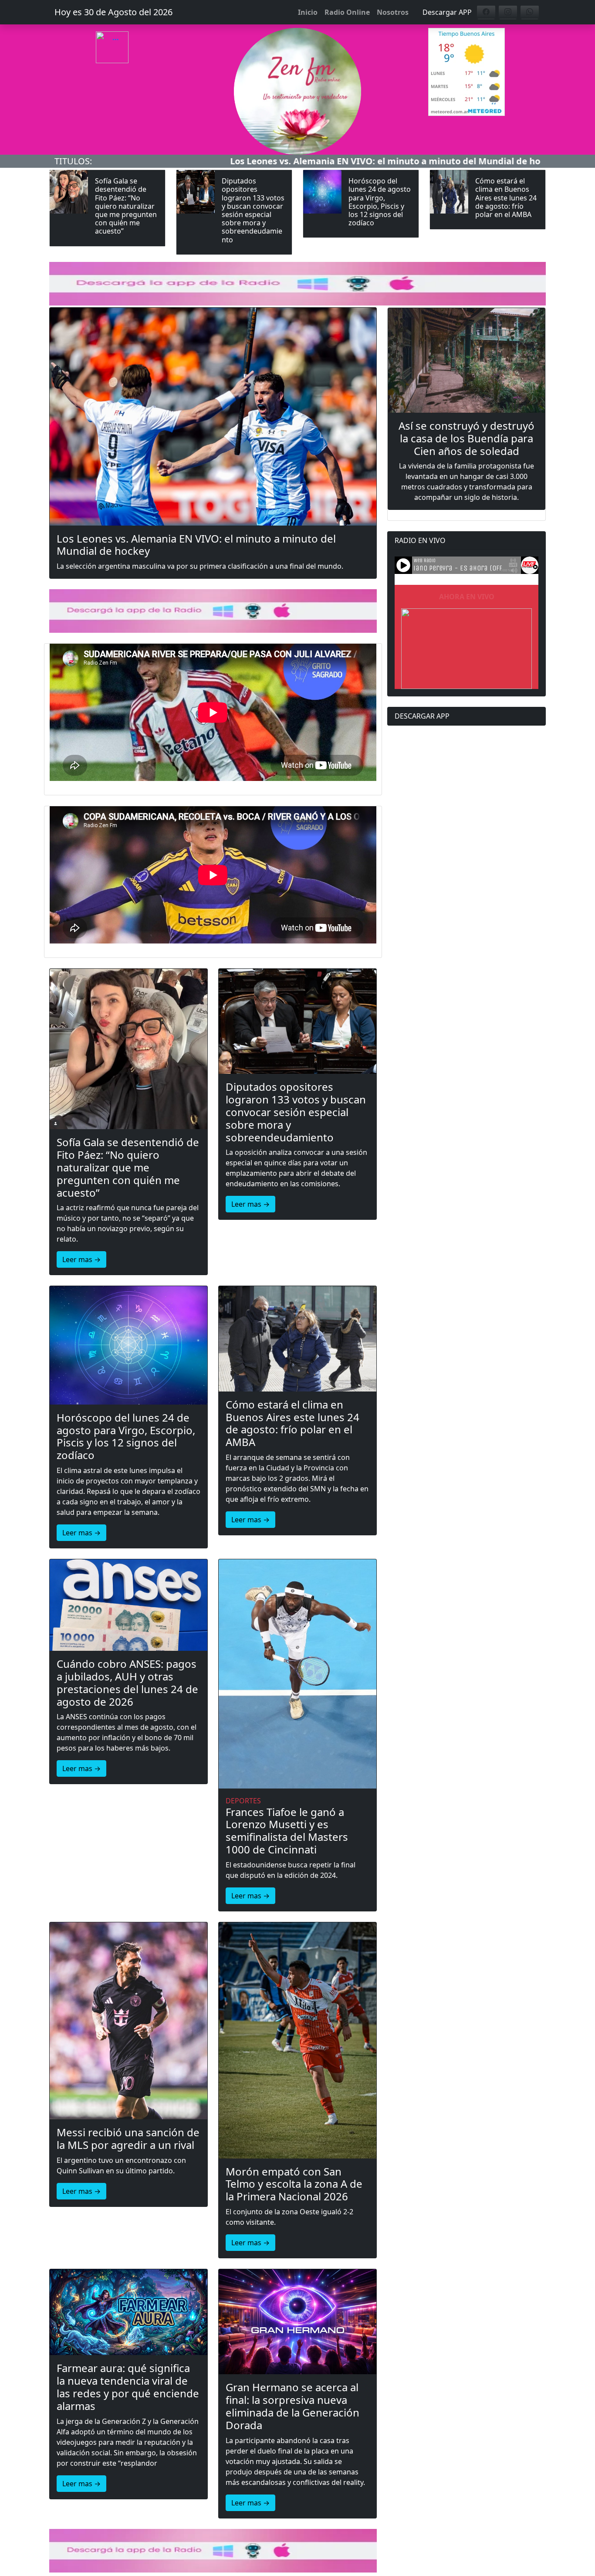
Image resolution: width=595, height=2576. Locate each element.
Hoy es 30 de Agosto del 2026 (113, 12)
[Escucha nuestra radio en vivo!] (128, 63)
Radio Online (347, 12)
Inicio (308, 12)
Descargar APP (447, 12)
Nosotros (393, 12)
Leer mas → (81, 1259)
